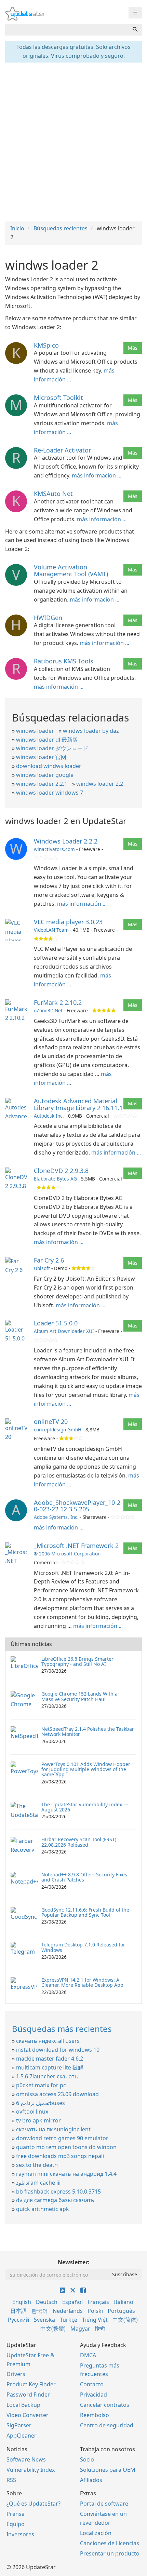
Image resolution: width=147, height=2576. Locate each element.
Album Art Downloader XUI (64, 1331)
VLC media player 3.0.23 (68, 922)
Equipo (16, 2524)
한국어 (40, 2311)
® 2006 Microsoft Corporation (67, 1554)
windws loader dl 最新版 (47, 740)
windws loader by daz (91, 731)
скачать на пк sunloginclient (53, 2129)
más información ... (97, 475)
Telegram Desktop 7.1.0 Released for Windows (83, 1947)
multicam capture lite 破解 (50, 2067)
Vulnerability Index (31, 2470)
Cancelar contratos (105, 2405)
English (22, 2302)
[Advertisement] (73, 141)
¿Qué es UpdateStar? (34, 2504)
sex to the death (37, 2165)
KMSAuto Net (53, 494)
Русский (18, 2320)
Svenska (44, 2320)
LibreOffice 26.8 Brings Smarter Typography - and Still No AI (77, 1661)
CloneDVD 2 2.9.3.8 (61, 1171)
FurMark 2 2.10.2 (58, 1002)
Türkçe (69, 2320)
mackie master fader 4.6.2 (50, 2059)
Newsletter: (74, 2262)
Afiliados (91, 2480)
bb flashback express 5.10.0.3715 (58, 2191)
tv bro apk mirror (38, 2120)
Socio (87, 2459)
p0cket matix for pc (41, 2085)
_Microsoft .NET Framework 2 (76, 1546)
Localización (96, 2533)
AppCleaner (22, 2436)
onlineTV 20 (51, 1421)
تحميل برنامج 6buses (41, 2103)
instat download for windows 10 (58, 2050)
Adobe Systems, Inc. (56, 1517)
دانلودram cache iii (38, 2183)
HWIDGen (48, 618)
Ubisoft (42, 1268)
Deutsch (47, 2302)
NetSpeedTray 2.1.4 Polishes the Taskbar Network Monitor (88, 1731)
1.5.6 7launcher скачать (47, 2076)
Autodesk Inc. (49, 1116)
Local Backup (23, 2405)
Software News (26, 2459)
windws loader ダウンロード (52, 748)
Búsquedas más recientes (62, 2029)
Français (98, 2302)
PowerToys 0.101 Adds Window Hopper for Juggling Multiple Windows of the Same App (86, 1769)
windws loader (35, 731)
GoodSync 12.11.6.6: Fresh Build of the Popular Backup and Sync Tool (85, 1912)
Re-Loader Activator (62, 450)
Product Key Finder (31, 2384)
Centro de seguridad (107, 2425)
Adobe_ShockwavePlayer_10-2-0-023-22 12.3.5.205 (78, 1506)
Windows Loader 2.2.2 (66, 841)
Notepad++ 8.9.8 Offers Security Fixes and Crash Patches (84, 1877)
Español (72, 2302)
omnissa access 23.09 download (57, 2094)
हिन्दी (100, 2329)
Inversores (20, 2534)
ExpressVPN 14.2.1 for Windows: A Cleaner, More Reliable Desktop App (82, 1982)
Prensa (16, 2514)
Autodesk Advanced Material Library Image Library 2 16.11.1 (78, 1104)
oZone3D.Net (48, 1010)
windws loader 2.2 (100, 784)
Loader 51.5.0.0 (56, 1323)
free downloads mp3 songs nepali (60, 2156)
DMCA (88, 2355)
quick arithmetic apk (43, 2209)
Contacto (92, 2384)
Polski (95, 2311)
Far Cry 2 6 (49, 1260)
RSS (11, 2480)
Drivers (16, 2374)
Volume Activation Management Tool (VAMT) (71, 570)
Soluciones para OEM (108, 2470)
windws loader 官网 (41, 757)
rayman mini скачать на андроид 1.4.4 (66, 2174)
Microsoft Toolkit (58, 397)
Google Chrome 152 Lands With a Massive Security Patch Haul (79, 1696)
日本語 (18, 2311)
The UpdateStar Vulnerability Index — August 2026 (85, 1807)
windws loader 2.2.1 (42, 784)
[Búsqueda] (135, 30)
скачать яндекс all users (48, 2041)
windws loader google (45, 775)
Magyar (80, 2329)
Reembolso (95, 2415)
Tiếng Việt (95, 2320)
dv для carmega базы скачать (55, 2200)
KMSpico (46, 345)
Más (133, 348)
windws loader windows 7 (50, 793)
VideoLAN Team (51, 930)
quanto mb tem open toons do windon (66, 2147)
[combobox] (67, 30)
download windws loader (49, 766)
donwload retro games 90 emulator (62, 2138)
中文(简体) (125, 2320)
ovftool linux (32, 2112)
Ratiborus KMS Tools (64, 661)
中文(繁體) (53, 2329)
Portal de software (104, 2504)
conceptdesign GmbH (58, 1429)
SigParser (19, 2425)
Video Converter (28, 2415)
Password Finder (28, 2395)
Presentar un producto (110, 2553)
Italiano (124, 2302)
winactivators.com (54, 849)
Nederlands (68, 2311)
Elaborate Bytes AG (55, 1179)
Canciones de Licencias (110, 2543)
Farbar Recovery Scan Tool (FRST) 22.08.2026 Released (79, 1842)
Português (121, 2311)
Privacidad (93, 2395)
